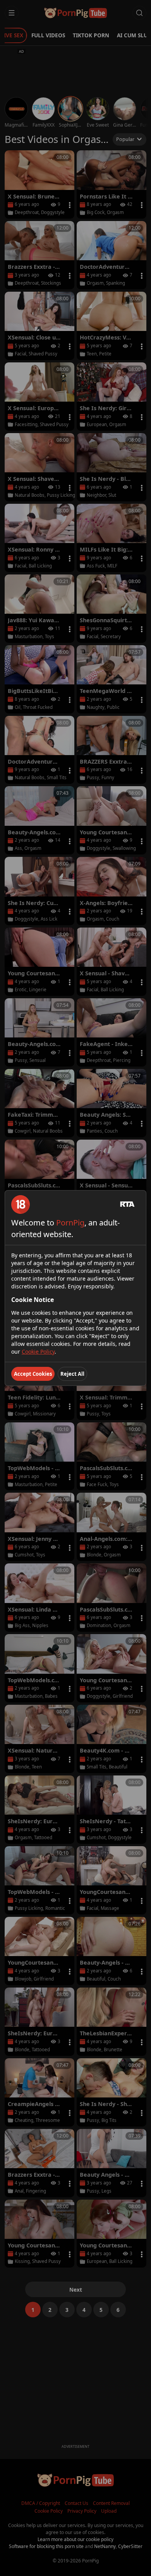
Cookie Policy (38, 1352)
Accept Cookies (33, 1374)
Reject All (72, 1374)
